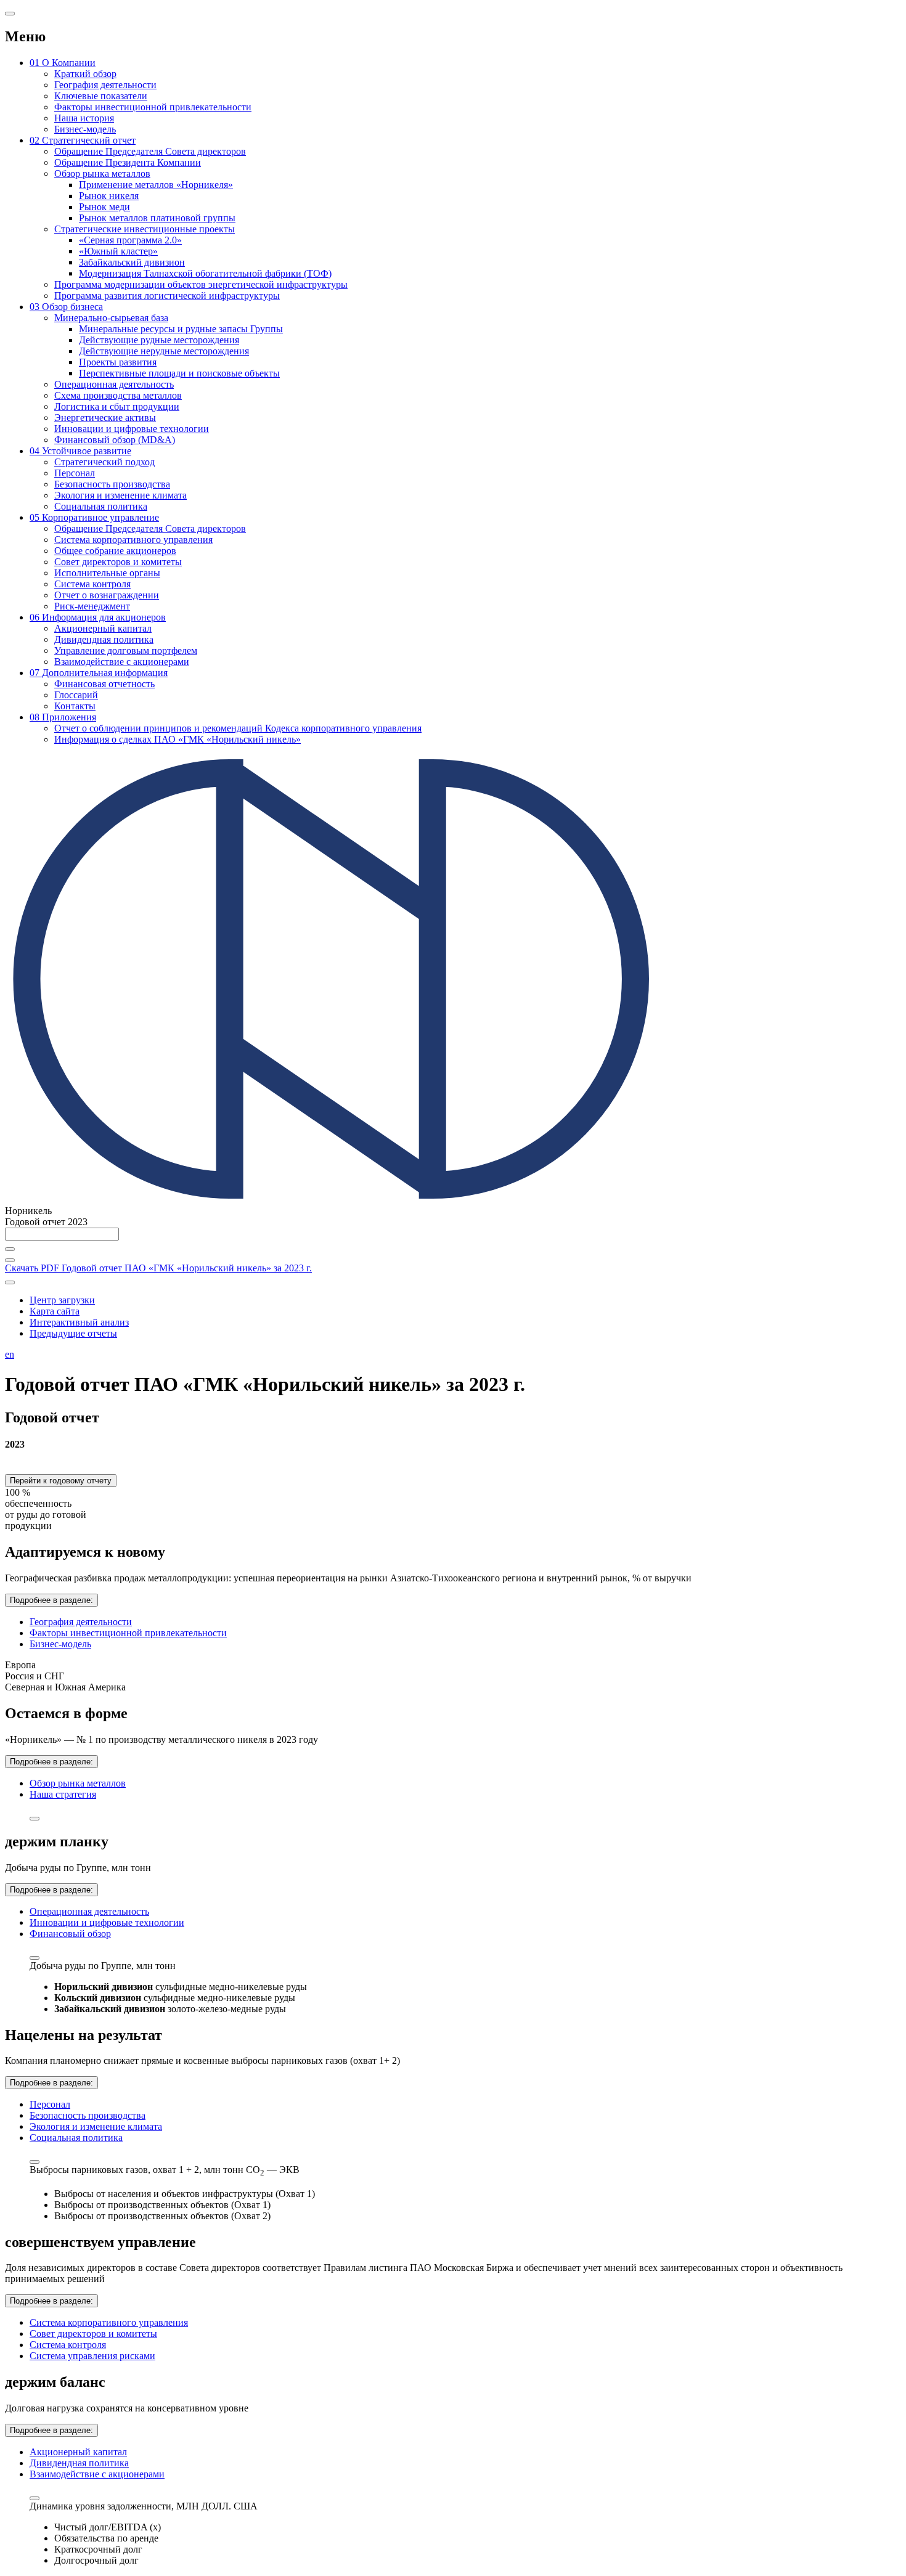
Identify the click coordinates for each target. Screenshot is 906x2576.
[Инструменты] (10, 1282)
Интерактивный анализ (79, 1322)
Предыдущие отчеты (73, 1333)
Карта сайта (55, 1311)
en (10, 1354)
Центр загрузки (62, 1300)
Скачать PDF (158, 1268)
